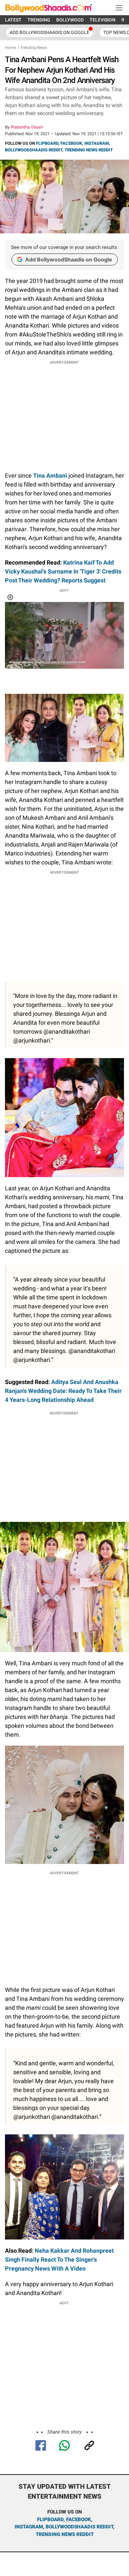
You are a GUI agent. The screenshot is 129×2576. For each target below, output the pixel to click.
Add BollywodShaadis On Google (49, 32)
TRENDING (39, 20)
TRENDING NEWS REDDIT (89, 150)
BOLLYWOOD (70, 20)
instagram (29, 2527)
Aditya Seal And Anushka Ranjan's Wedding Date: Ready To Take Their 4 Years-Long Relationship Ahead (63, 1391)
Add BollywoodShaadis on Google (69, 259)
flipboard (50, 2519)
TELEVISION (103, 20)
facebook (79, 2519)
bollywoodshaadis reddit (79, 2527)
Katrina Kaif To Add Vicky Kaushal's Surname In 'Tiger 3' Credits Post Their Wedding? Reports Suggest (63, 571)
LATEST (13, 20)
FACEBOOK (71, 143)
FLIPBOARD (47, 143)
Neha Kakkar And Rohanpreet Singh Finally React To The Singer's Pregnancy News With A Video (59, 2259)
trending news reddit (65, 2534)
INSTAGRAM (97, 143)
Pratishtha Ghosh (27, 127)
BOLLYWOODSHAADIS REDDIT (34, 150)
